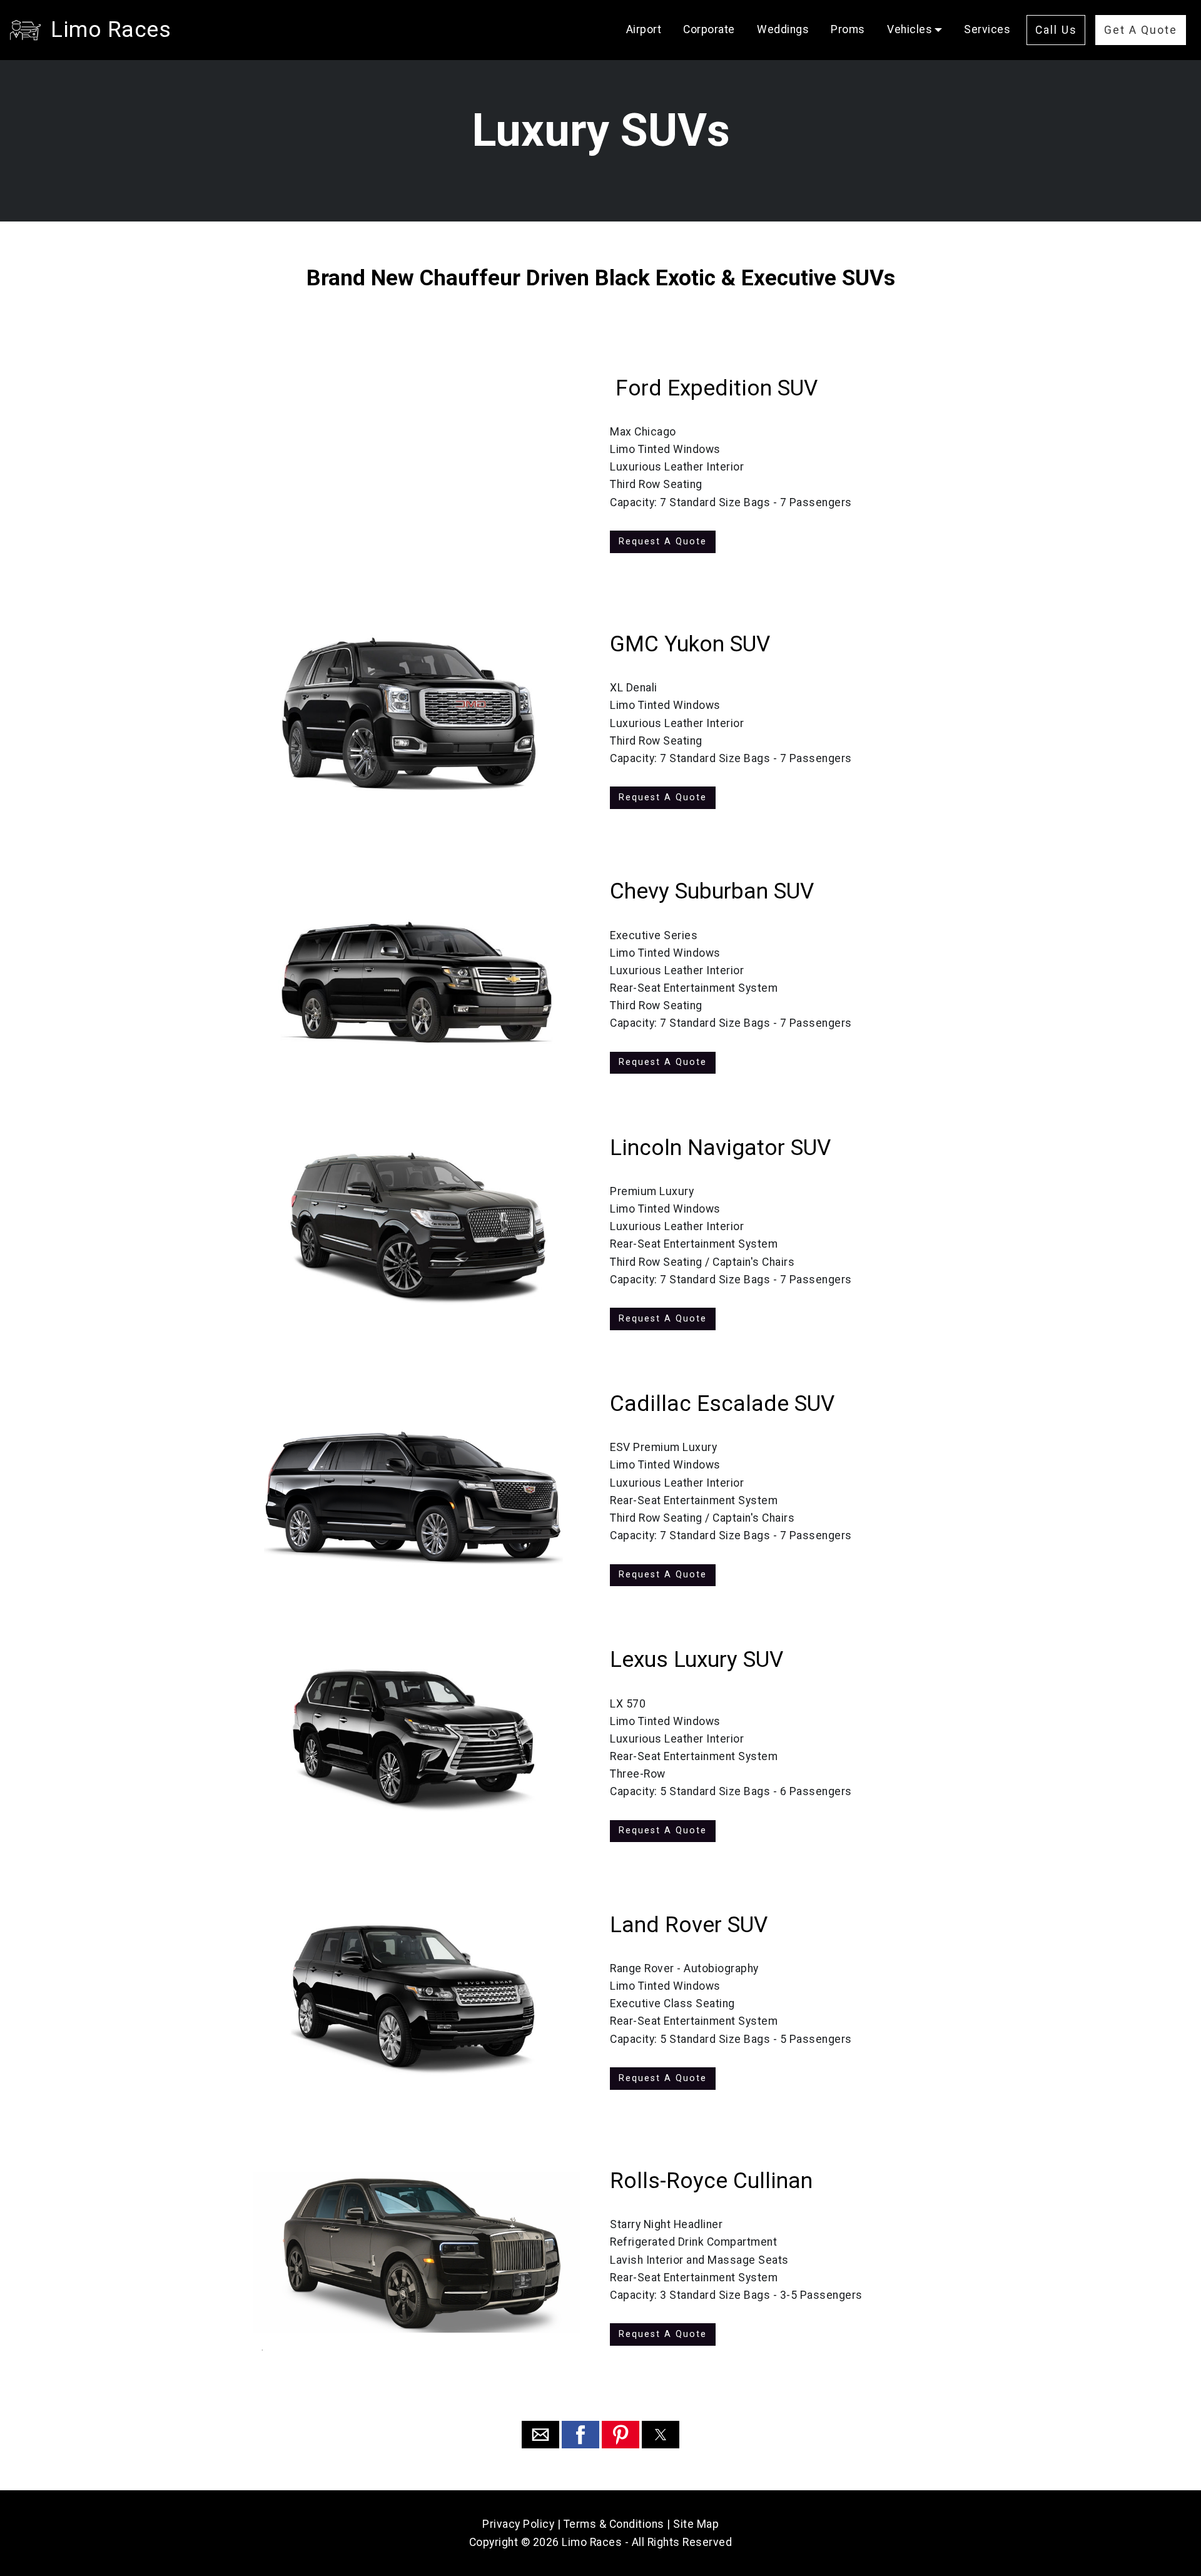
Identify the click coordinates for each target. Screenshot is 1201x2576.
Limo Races (111, 29)
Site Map (696, 2524)
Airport (644, 29)
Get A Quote (1141, 30)
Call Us (1056, 30)
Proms (848, 29)
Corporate (709, 29)
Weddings (783, 29)
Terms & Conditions (614, 2524)
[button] (540, 2435)
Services (987, 29)
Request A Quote (663, 542)
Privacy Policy (518, 2524)
